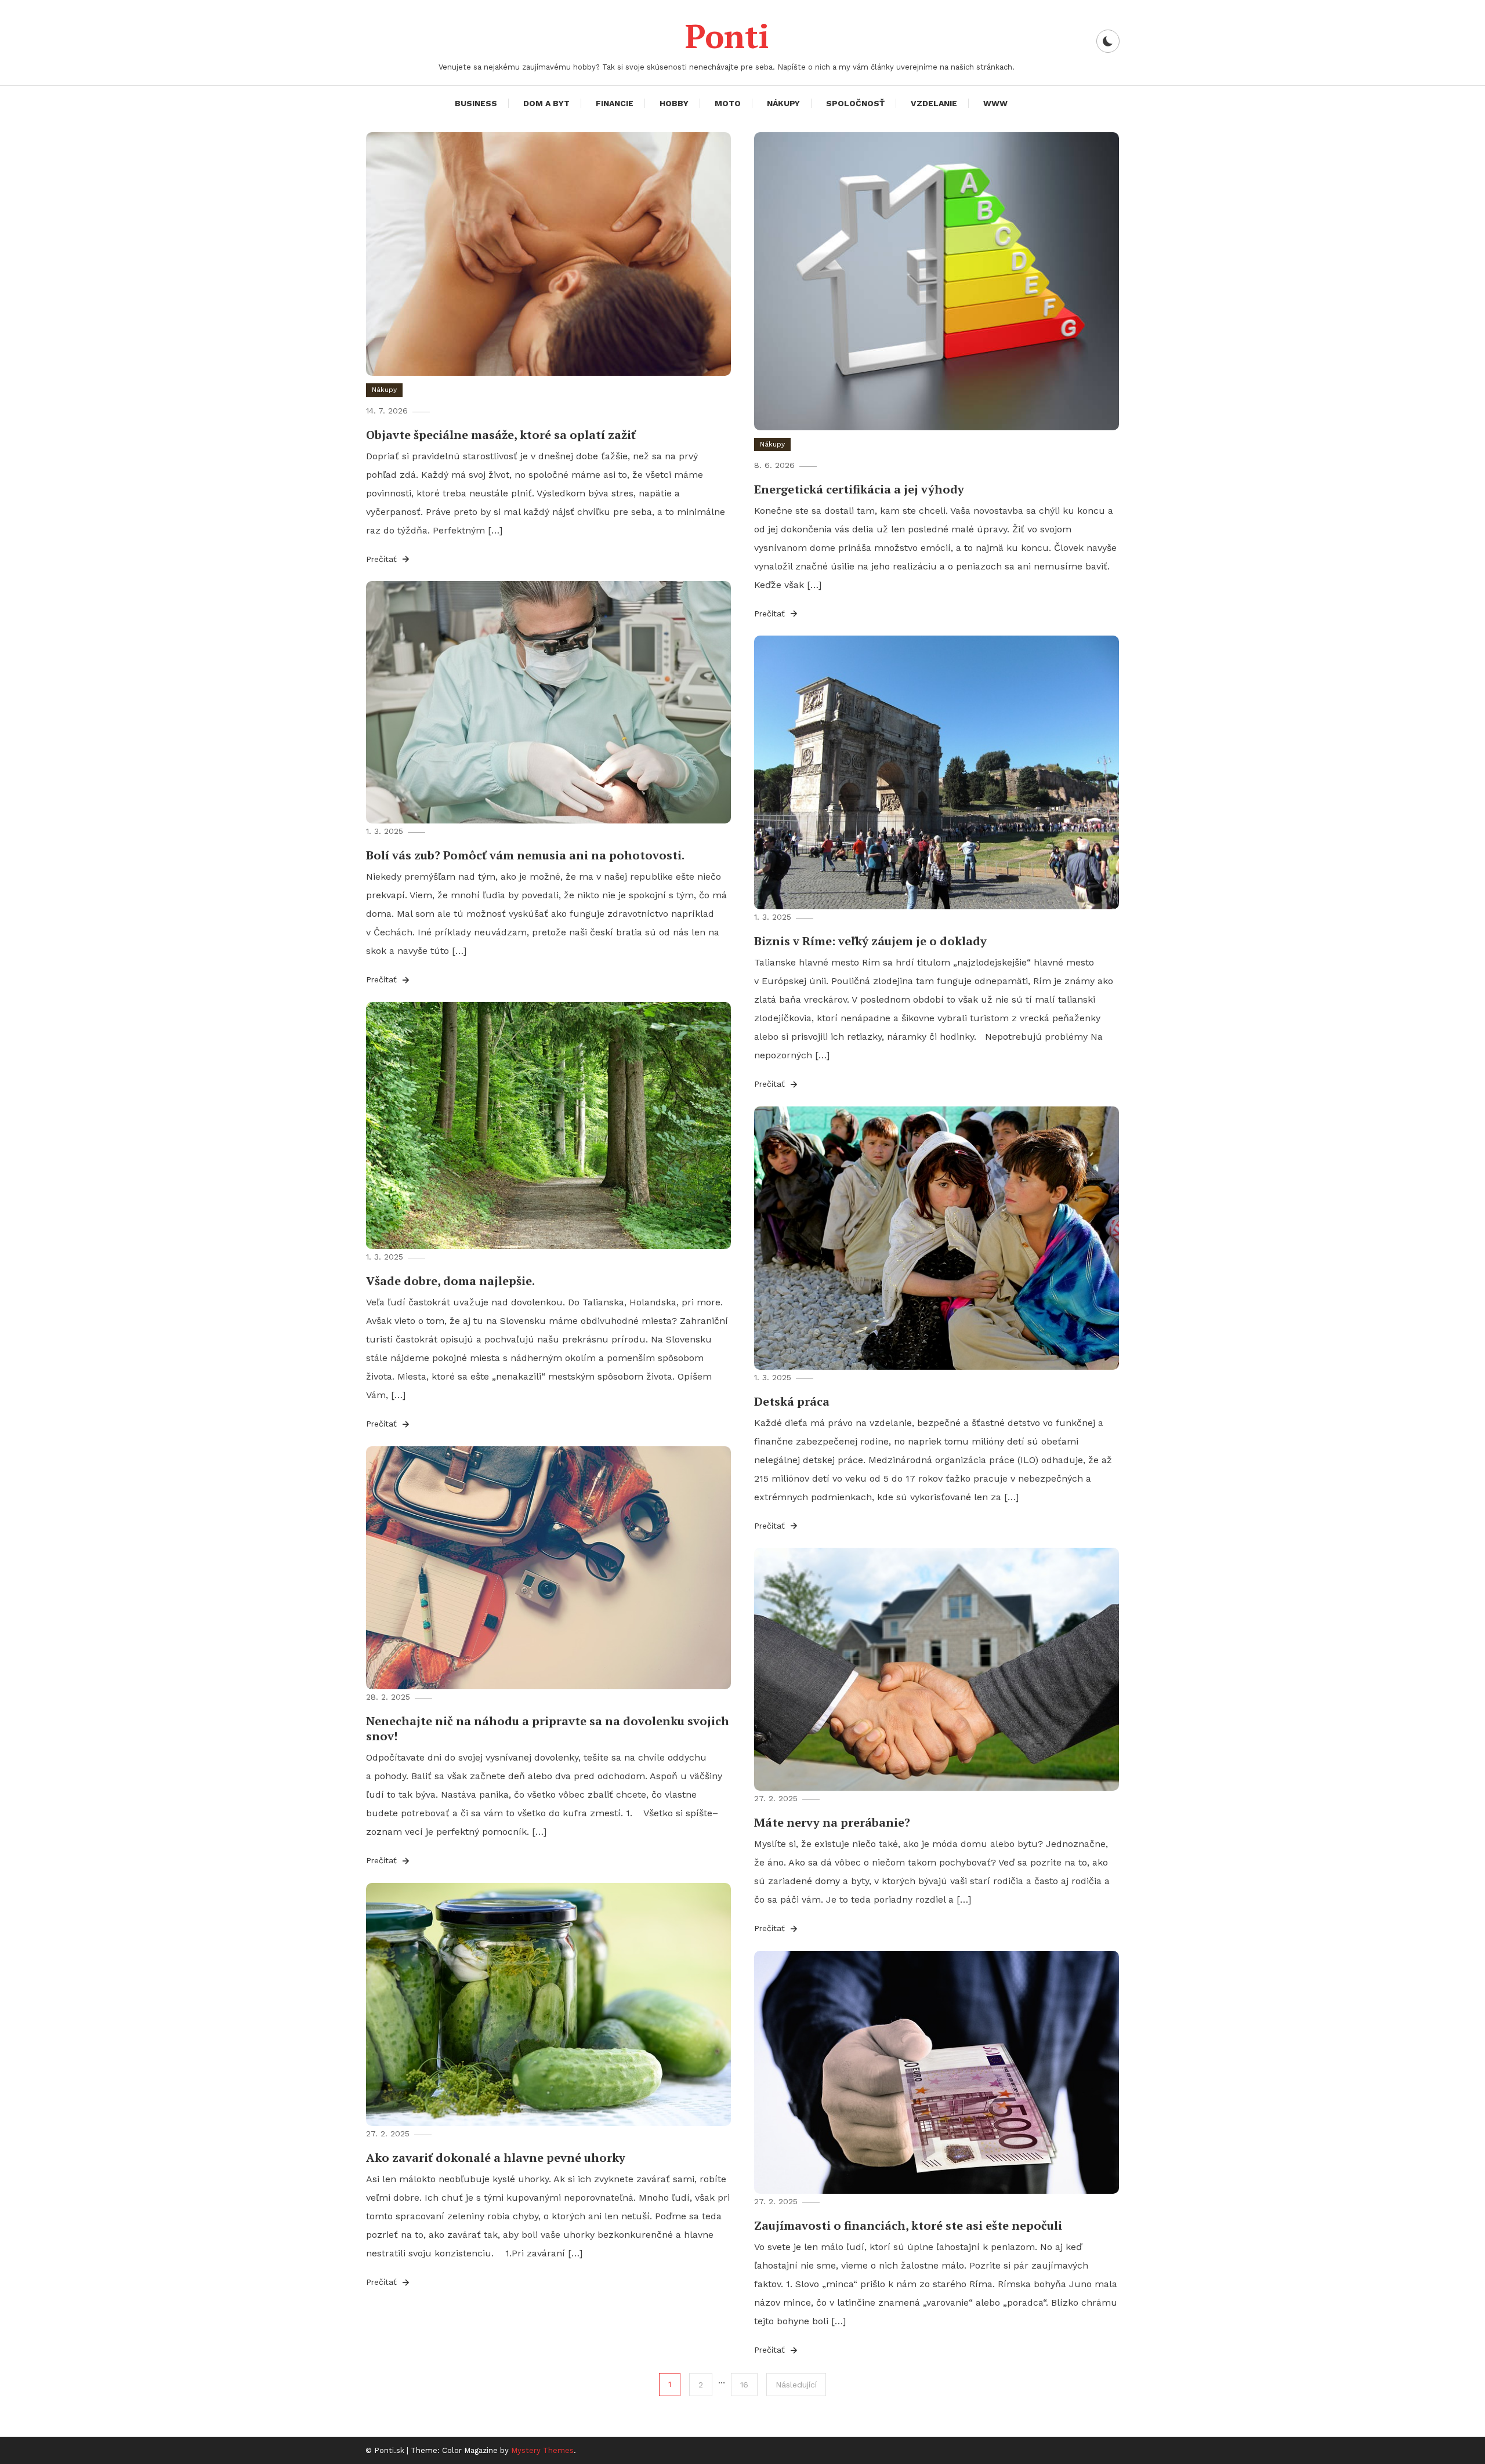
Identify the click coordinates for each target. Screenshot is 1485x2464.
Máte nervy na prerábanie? (832, 1822)
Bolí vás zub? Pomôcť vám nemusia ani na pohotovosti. (525, 855)
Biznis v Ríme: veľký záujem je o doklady (870, 941)
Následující (796, 2385)
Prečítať (383, 559)
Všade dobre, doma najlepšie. (450, 1281)
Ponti (727, 36)
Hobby (674, 103)
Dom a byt (546, 103)
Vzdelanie (934, 103)
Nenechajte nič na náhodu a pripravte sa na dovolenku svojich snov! (548, 1728)
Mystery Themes (542, 2450)
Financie (615, 103)
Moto (728, 103)
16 (744, 2385)
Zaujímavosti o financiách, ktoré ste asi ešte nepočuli (908, 2225)
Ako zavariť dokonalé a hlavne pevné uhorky (496, 2158)
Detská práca (792, 1401)
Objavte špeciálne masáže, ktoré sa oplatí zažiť (501, 435)
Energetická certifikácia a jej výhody (859, 489)
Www (995, 103)
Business (476, 103)
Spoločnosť (855, 103)
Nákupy (783, 103)
